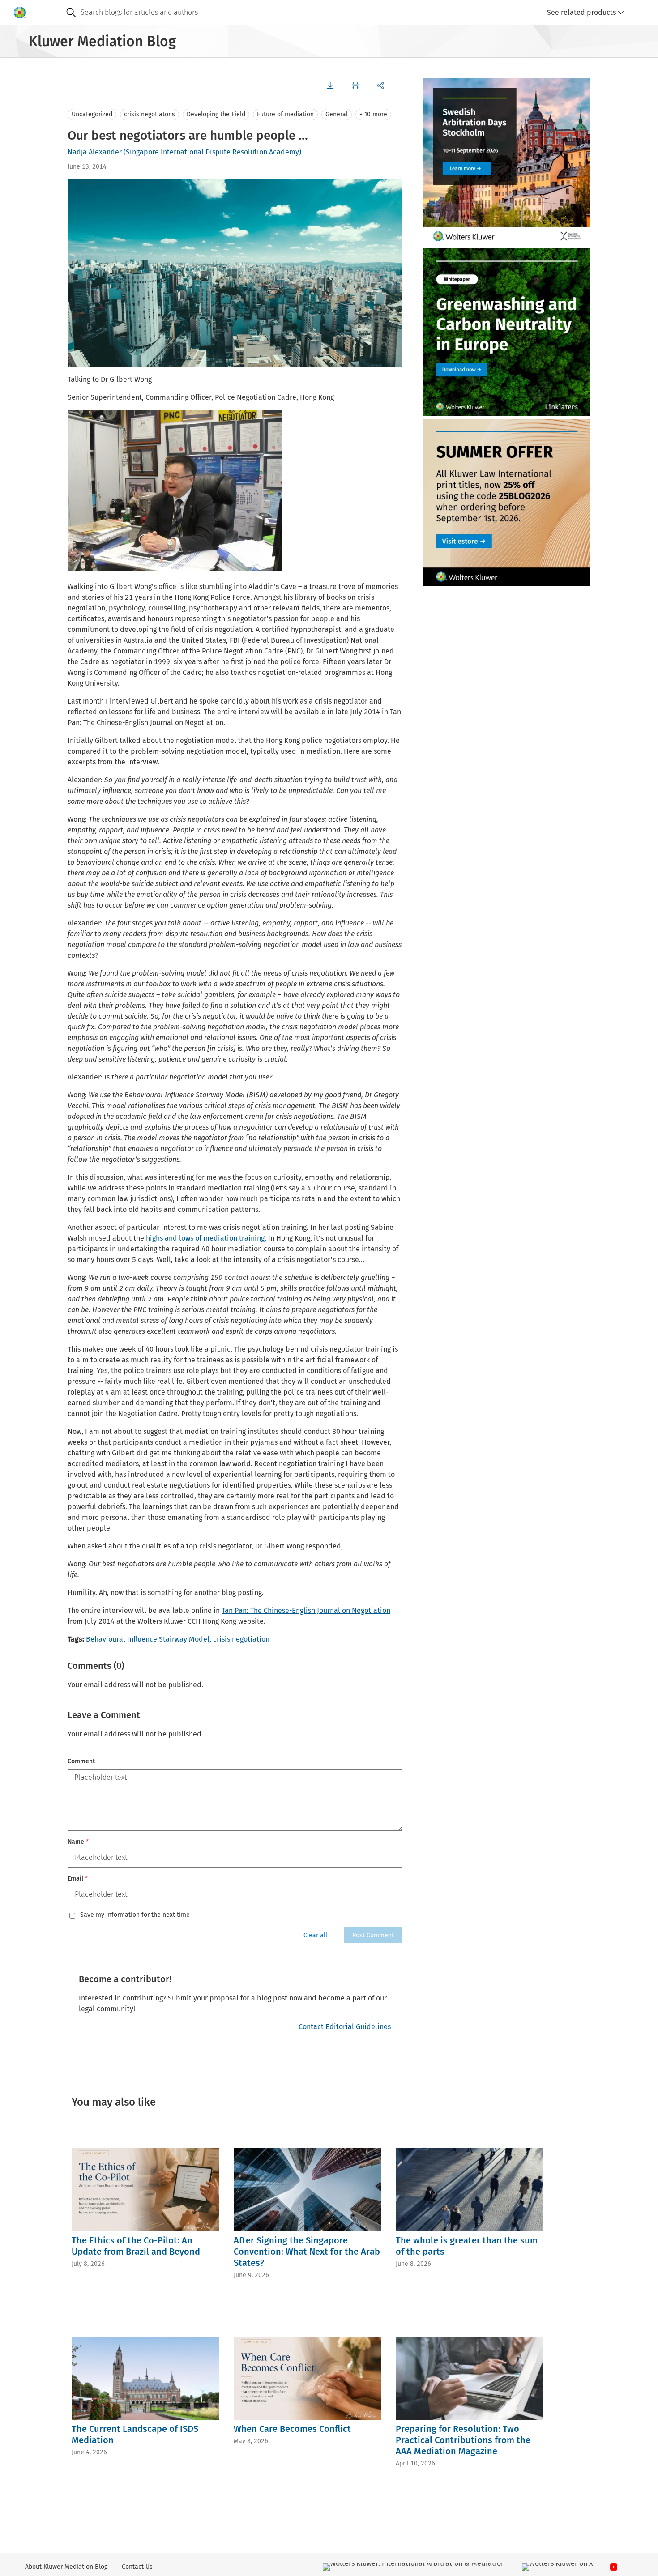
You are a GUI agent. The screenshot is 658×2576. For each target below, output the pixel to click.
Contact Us (137, 2567)
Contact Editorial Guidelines (345, 2027)
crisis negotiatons (150, 114)
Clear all (315, 1935)
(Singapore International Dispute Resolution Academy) (212, 152)
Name (78, 1842)
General (337, 114)
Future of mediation (285, 114)
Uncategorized (92, 114)
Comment (81, 1761)
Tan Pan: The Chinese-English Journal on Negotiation (306, 1610)
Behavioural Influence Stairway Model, (149, 1639)
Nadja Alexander (95, 152)
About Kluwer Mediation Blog (66, 2567)
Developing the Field (216, 114)
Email (78, 1879)
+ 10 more (373, 114)
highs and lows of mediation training (205, 1238)
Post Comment (373, 1935)
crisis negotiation (241, 1639)
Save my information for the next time (135, 1915)
